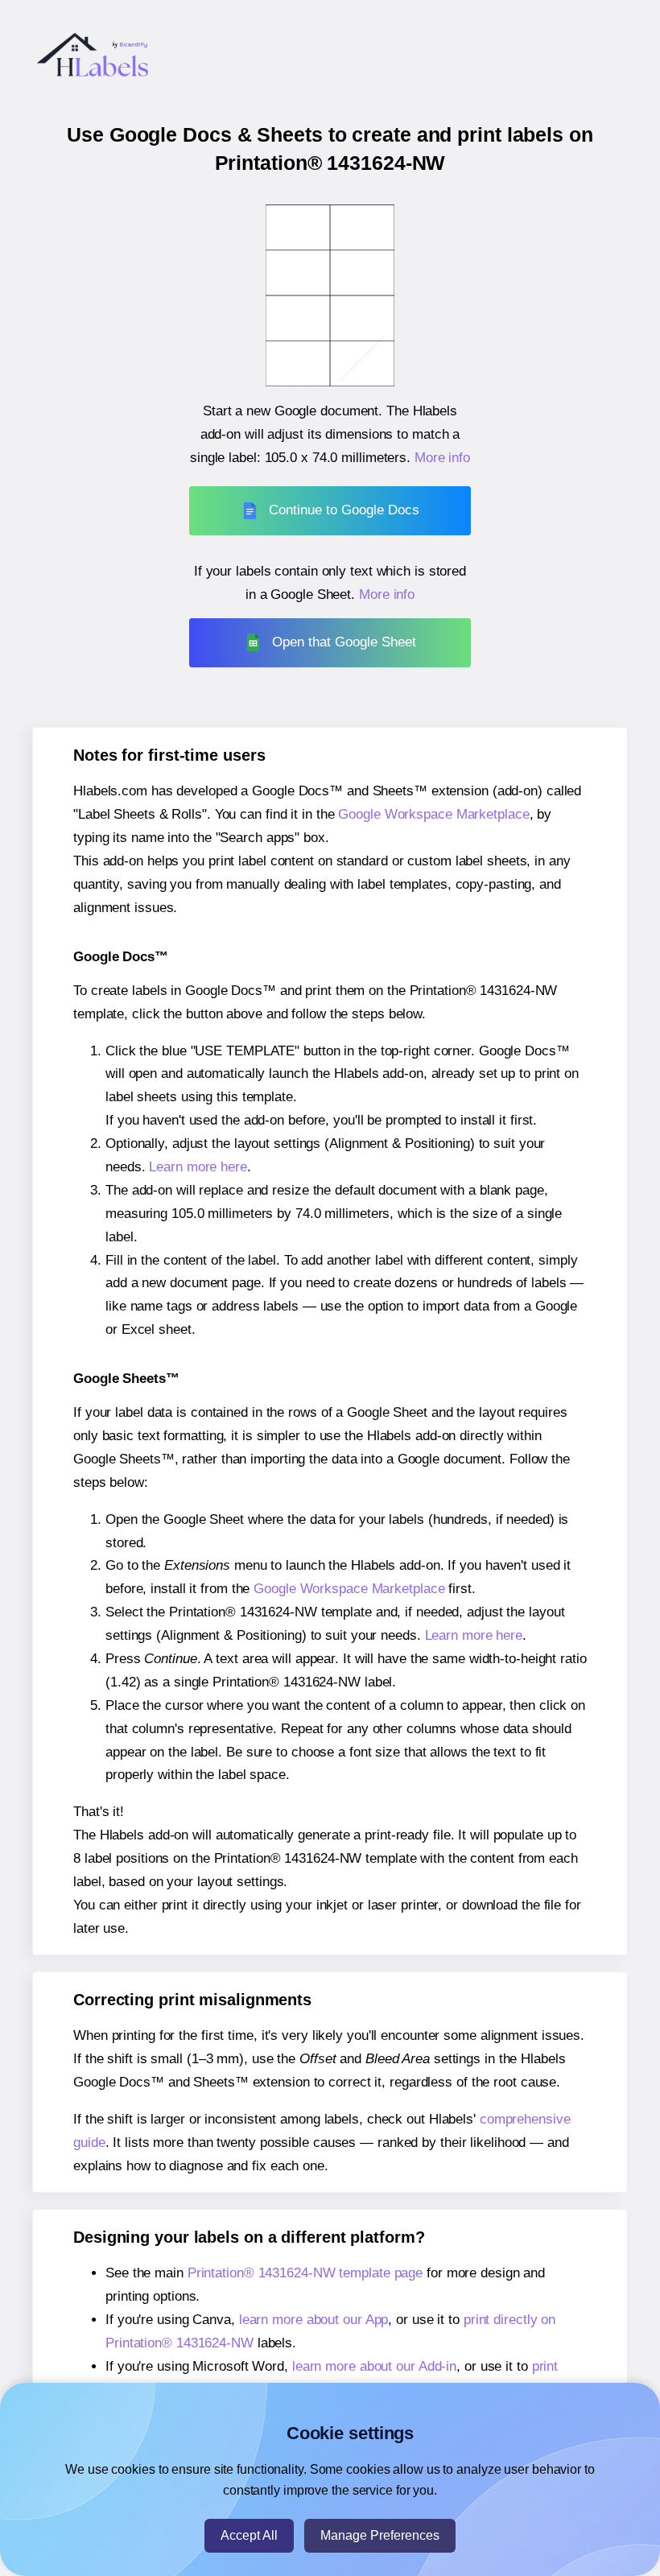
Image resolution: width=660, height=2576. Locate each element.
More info (442, 458)
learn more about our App (314, 2320)
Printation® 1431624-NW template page (305, 2273)
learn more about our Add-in (374, 2366)
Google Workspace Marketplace (433, 814)
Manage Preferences (380, 2535)
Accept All (249, 2535)
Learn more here (198, 1167)
